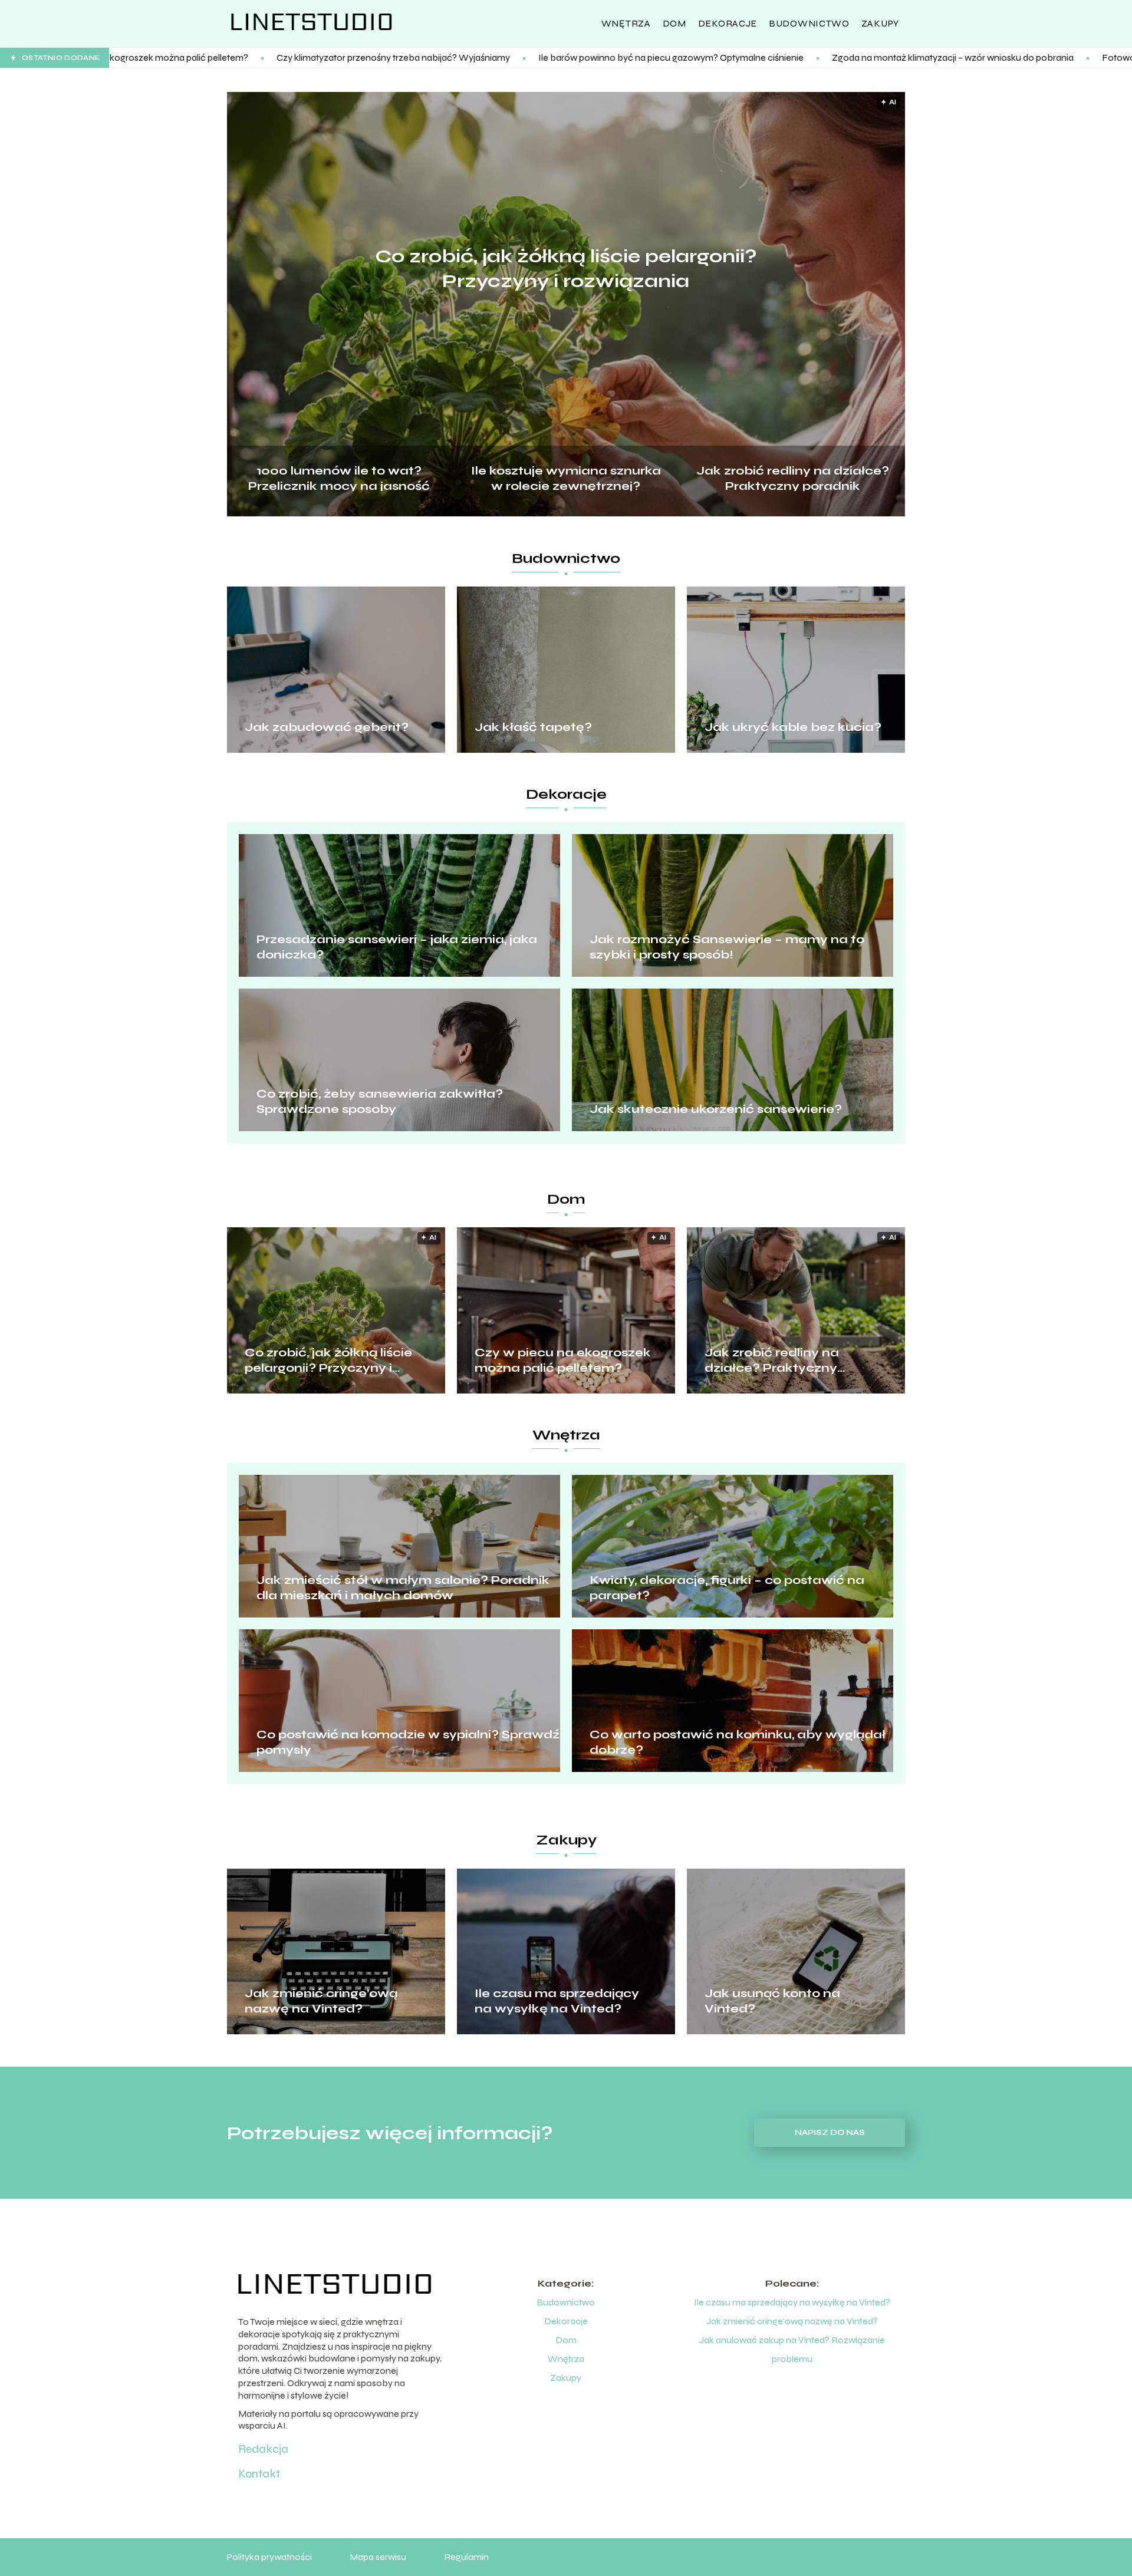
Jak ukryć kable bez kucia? (793, 727)
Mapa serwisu (378, 2557)
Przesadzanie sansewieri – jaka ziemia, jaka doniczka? (397, 947)
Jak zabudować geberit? (327, 727)
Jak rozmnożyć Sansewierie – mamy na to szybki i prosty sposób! (727, 947)
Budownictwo (809, 23)
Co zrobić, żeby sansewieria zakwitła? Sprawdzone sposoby (380, 1101)
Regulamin (466, 2557)
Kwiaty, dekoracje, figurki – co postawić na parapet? (727, 1588)
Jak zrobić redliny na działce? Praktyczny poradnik (793, 477)
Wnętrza (626, 23)
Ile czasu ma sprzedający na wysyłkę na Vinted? (557, 2001)
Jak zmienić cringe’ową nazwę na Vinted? (321, 2001)
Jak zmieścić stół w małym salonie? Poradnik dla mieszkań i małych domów (403, 1588)
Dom (674, 23)
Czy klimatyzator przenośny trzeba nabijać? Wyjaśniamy (210, 57)
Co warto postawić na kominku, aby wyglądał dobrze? (738, 1742)
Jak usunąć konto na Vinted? (772, 2001)
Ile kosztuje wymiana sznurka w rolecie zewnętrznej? (566, 477)
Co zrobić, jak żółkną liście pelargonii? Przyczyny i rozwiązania (566, 269)
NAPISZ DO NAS (830, 2133)
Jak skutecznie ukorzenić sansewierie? (716, 1109)
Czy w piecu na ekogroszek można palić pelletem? (563, 1360)
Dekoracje (728, 23)
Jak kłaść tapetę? (533, 727)
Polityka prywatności (269, 2557)
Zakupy (880, 23)
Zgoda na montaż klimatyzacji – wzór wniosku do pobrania (770, 57)
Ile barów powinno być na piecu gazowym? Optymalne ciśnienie (488, 57)
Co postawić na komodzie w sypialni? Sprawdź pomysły (408, 1742)
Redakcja (263, 2449)
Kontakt (259, 2474)
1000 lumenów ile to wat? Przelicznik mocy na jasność (339, 477)
